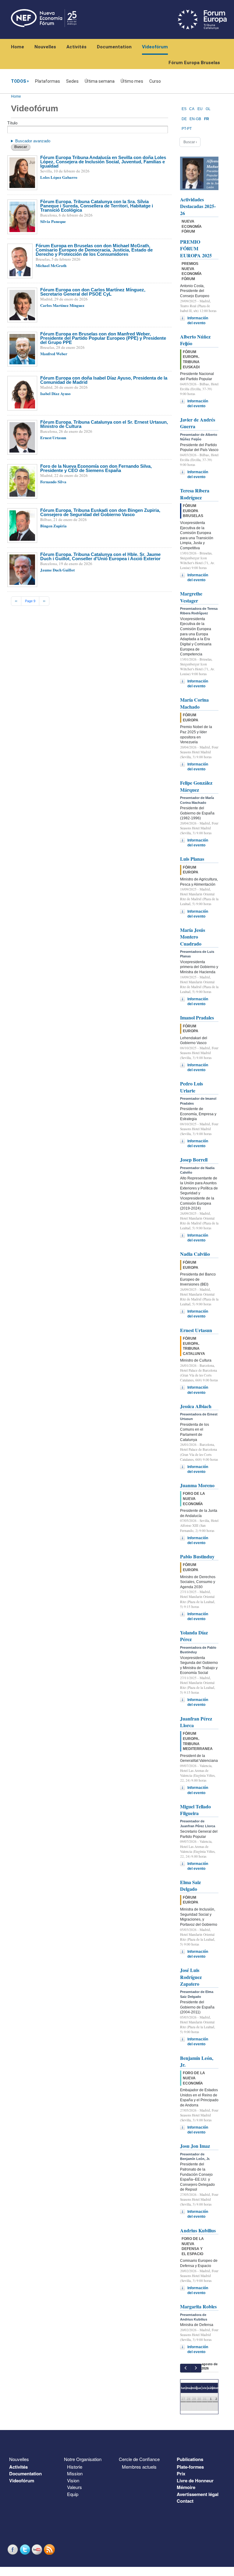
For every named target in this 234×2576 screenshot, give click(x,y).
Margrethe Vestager (191, 597)
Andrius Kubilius (198, 2230)
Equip (73, 2494)
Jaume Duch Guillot (57, 570)
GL (208, 109)
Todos (18, 81)
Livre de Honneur (195, 2481)
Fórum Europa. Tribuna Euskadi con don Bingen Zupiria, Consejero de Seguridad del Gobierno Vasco (100, 512)
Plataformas (48, 81)
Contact (185, 2501)
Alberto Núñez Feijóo (195, 340)
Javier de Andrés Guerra (198, 423)
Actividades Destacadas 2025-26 (198, 206)
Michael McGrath (51, 265)
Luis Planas (192, 859)
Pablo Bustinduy (197, 1556)
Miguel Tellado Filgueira (195, 1810)
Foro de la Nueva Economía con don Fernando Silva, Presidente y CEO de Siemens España (96, 468)
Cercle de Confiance (139, 2459)
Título (12, 123)
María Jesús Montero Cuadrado (193, 937)
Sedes (72, 81)
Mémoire (186, 2487)
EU (200, 109)
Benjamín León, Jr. (197, 2061)
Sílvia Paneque (53, 221)
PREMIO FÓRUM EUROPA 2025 (196, 248)
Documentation (114, 47)
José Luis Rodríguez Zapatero (191, 1977)
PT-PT (187, 129)
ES (184, 109)
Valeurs (74, 2487)
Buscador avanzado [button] (33, 141)
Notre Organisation (83, 2459)
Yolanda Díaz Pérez (194, 1636)
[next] (196, 2368)
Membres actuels (139, 2467)
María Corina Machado (194, 703)
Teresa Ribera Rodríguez (195, 494)
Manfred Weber (54, 354)
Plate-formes (190, 2467)
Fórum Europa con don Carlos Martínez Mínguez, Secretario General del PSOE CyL (93, 292)
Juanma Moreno (197, 1485)
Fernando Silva (53, 482)
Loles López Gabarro (59, 177)
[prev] (185, 2368)
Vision (73, 2480)
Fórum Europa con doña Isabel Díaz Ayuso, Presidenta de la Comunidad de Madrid (104, 380)
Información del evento (198, 321)
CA (192, 109)
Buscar (21, 147)
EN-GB (195, 119)
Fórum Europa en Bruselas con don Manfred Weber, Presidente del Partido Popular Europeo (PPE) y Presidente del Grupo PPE (103, 338)
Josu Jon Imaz (195, 2146)
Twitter (26, 2549)
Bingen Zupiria (53, 526)
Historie (75, 2467)
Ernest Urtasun (53, 437)
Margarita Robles (198, 2306)
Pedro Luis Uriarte (191, 1087)
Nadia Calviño (195, 1254)
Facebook (13, 2549)
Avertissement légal (198, 2494)
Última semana (100, 81)
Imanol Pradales (197, 1017)
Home (18, 47)
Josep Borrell (194, 1160)
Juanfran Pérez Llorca (196, 1722)
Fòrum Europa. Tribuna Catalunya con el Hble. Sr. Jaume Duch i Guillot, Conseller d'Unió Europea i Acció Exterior (100, 556)
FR (207, 119)
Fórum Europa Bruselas (194, 63)
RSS (50, 2549)
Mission (75, 2473)
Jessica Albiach (196, 1406)
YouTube (38, 2549)
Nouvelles (45, 47)
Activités (76, 47)
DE (184, 119)
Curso (155, 81)
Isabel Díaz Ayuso (55, 393)
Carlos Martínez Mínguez (62, 305)
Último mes (132, 81)
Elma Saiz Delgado (190, 1885)
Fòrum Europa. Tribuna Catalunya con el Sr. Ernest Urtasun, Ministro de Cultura (104, 424)
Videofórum (155, 47)
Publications (190, 2459)
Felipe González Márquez (196, 786)
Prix (181, 2474)
